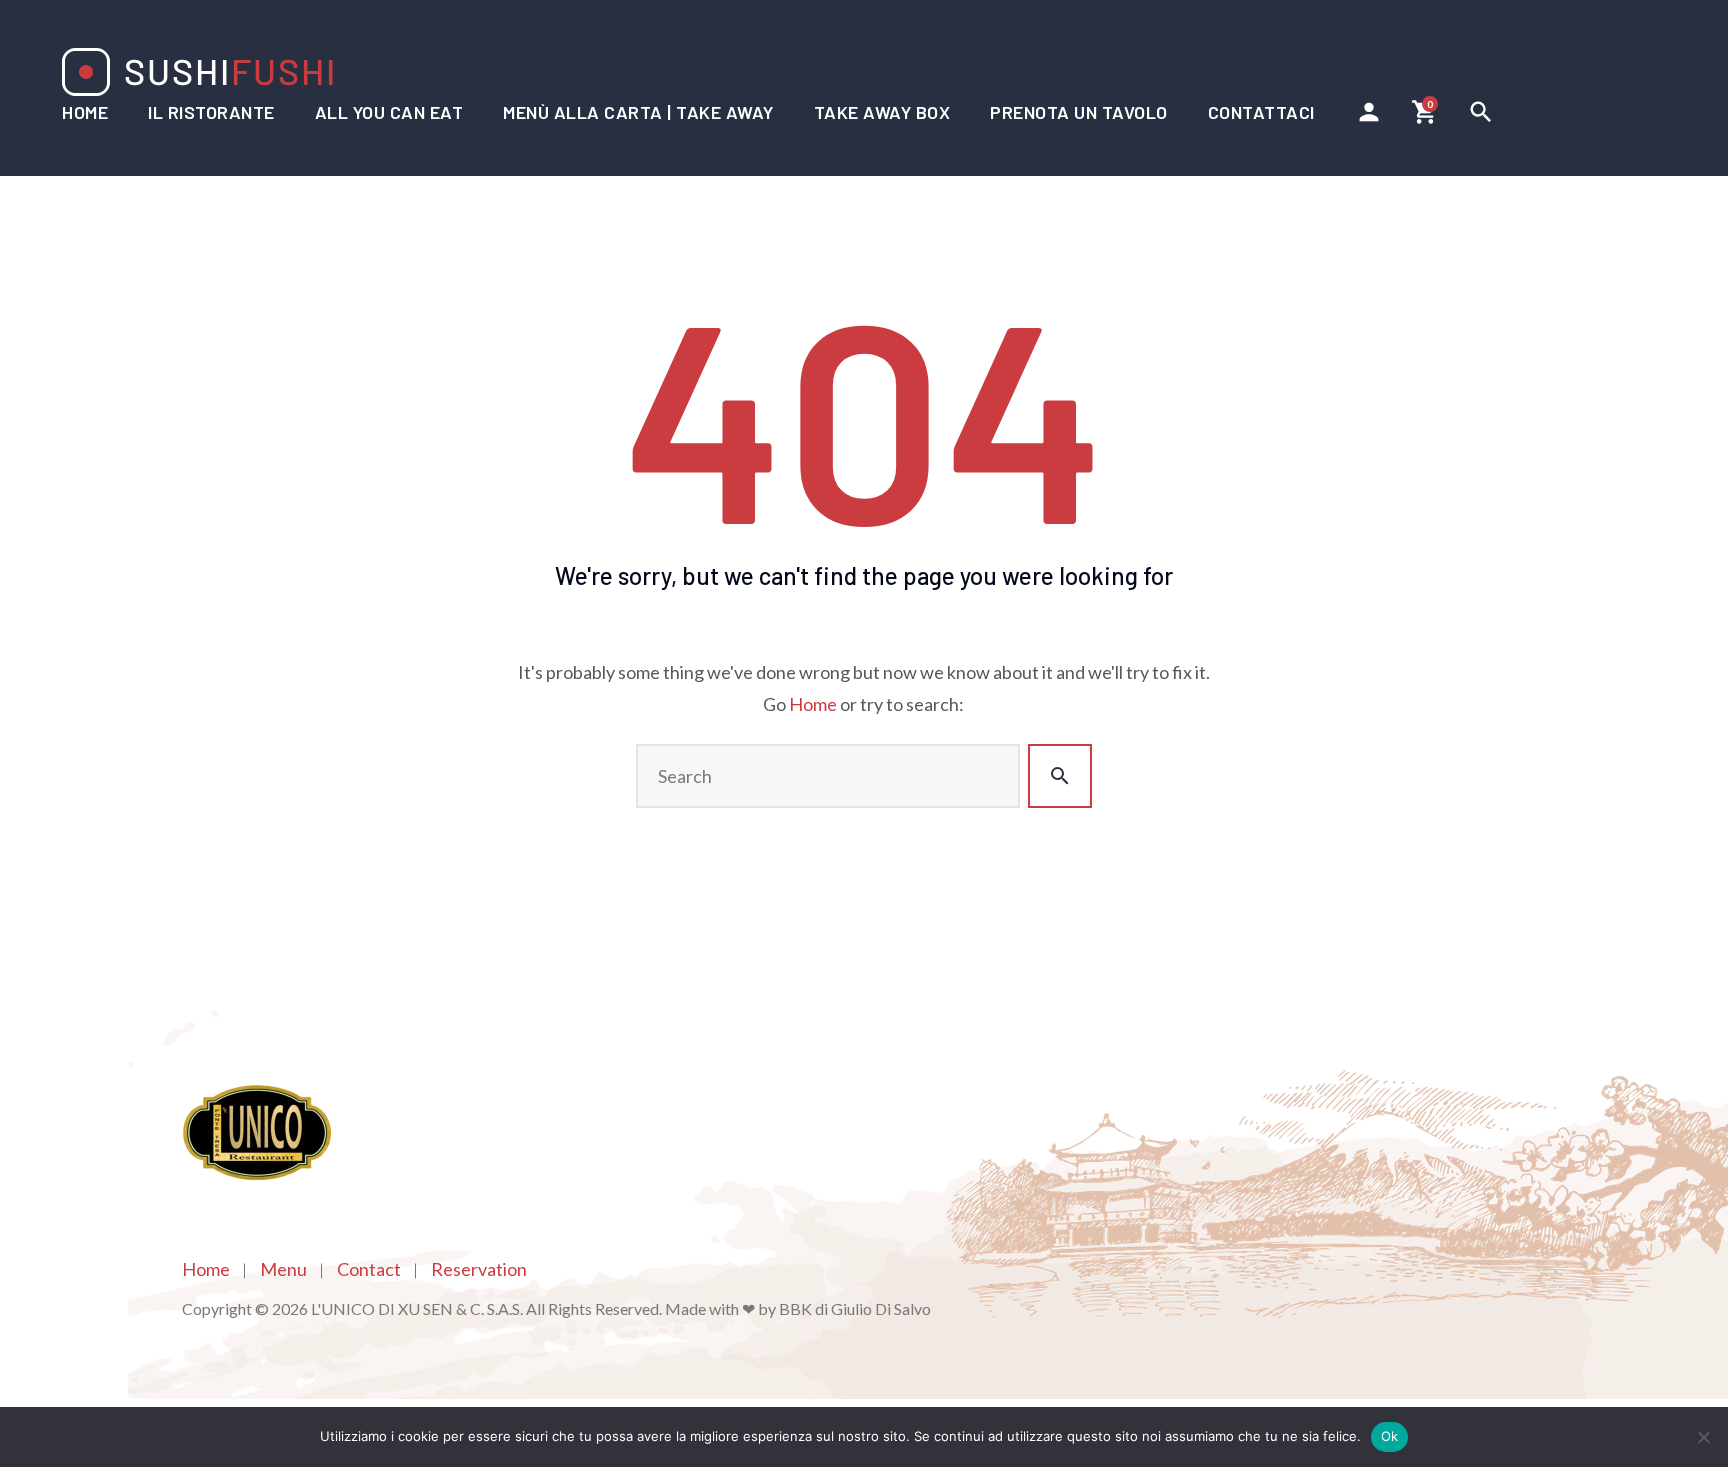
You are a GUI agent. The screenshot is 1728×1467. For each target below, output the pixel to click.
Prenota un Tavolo (1079, 112)
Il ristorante (211, 112)
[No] (1703, 1437)
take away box (882, 112)
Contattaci (1261, 112)
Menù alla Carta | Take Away (638, 112)
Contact (369, 1269)
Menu (283, 1269)
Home (85, 112)
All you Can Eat (389, 112)
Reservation (479, 1269)
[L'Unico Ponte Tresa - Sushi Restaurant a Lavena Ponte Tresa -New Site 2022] (197, 72)
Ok (1390, 1436)
